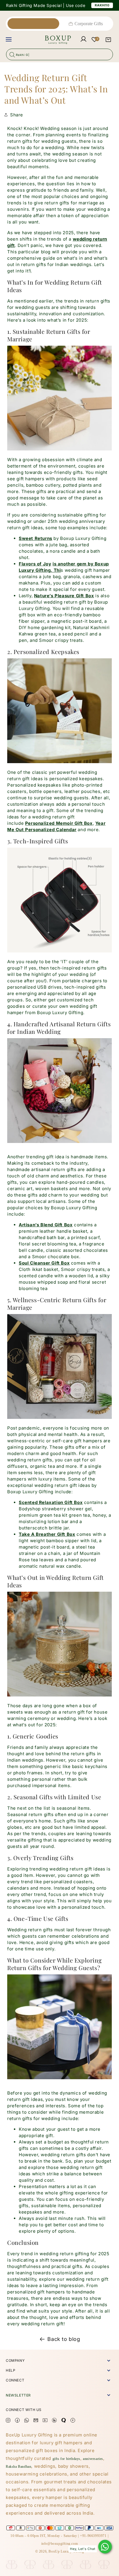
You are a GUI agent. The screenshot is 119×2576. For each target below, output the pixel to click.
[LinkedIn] (54, 2421)
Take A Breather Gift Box (47, 1534)
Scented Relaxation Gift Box (51, 1502)
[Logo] (46, 40)
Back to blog (64, 2339)
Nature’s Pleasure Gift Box (64, 596)
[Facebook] (17, 2421)
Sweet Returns (36, 538)
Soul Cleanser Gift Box (44, 1263)
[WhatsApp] (105, 2547)
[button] (108, 40)
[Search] (12, 54)
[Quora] (64, 2421)
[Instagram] (8, 2421)
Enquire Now (95, 5)
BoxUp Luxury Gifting (66, 2551)
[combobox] (59, 54)
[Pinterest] (73, 2421)
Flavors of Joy (35, 564)
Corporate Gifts (89, 24)
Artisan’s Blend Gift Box (46, 1225)
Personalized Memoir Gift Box (59, 823)
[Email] (36, 2421)
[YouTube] (45, 2421)
